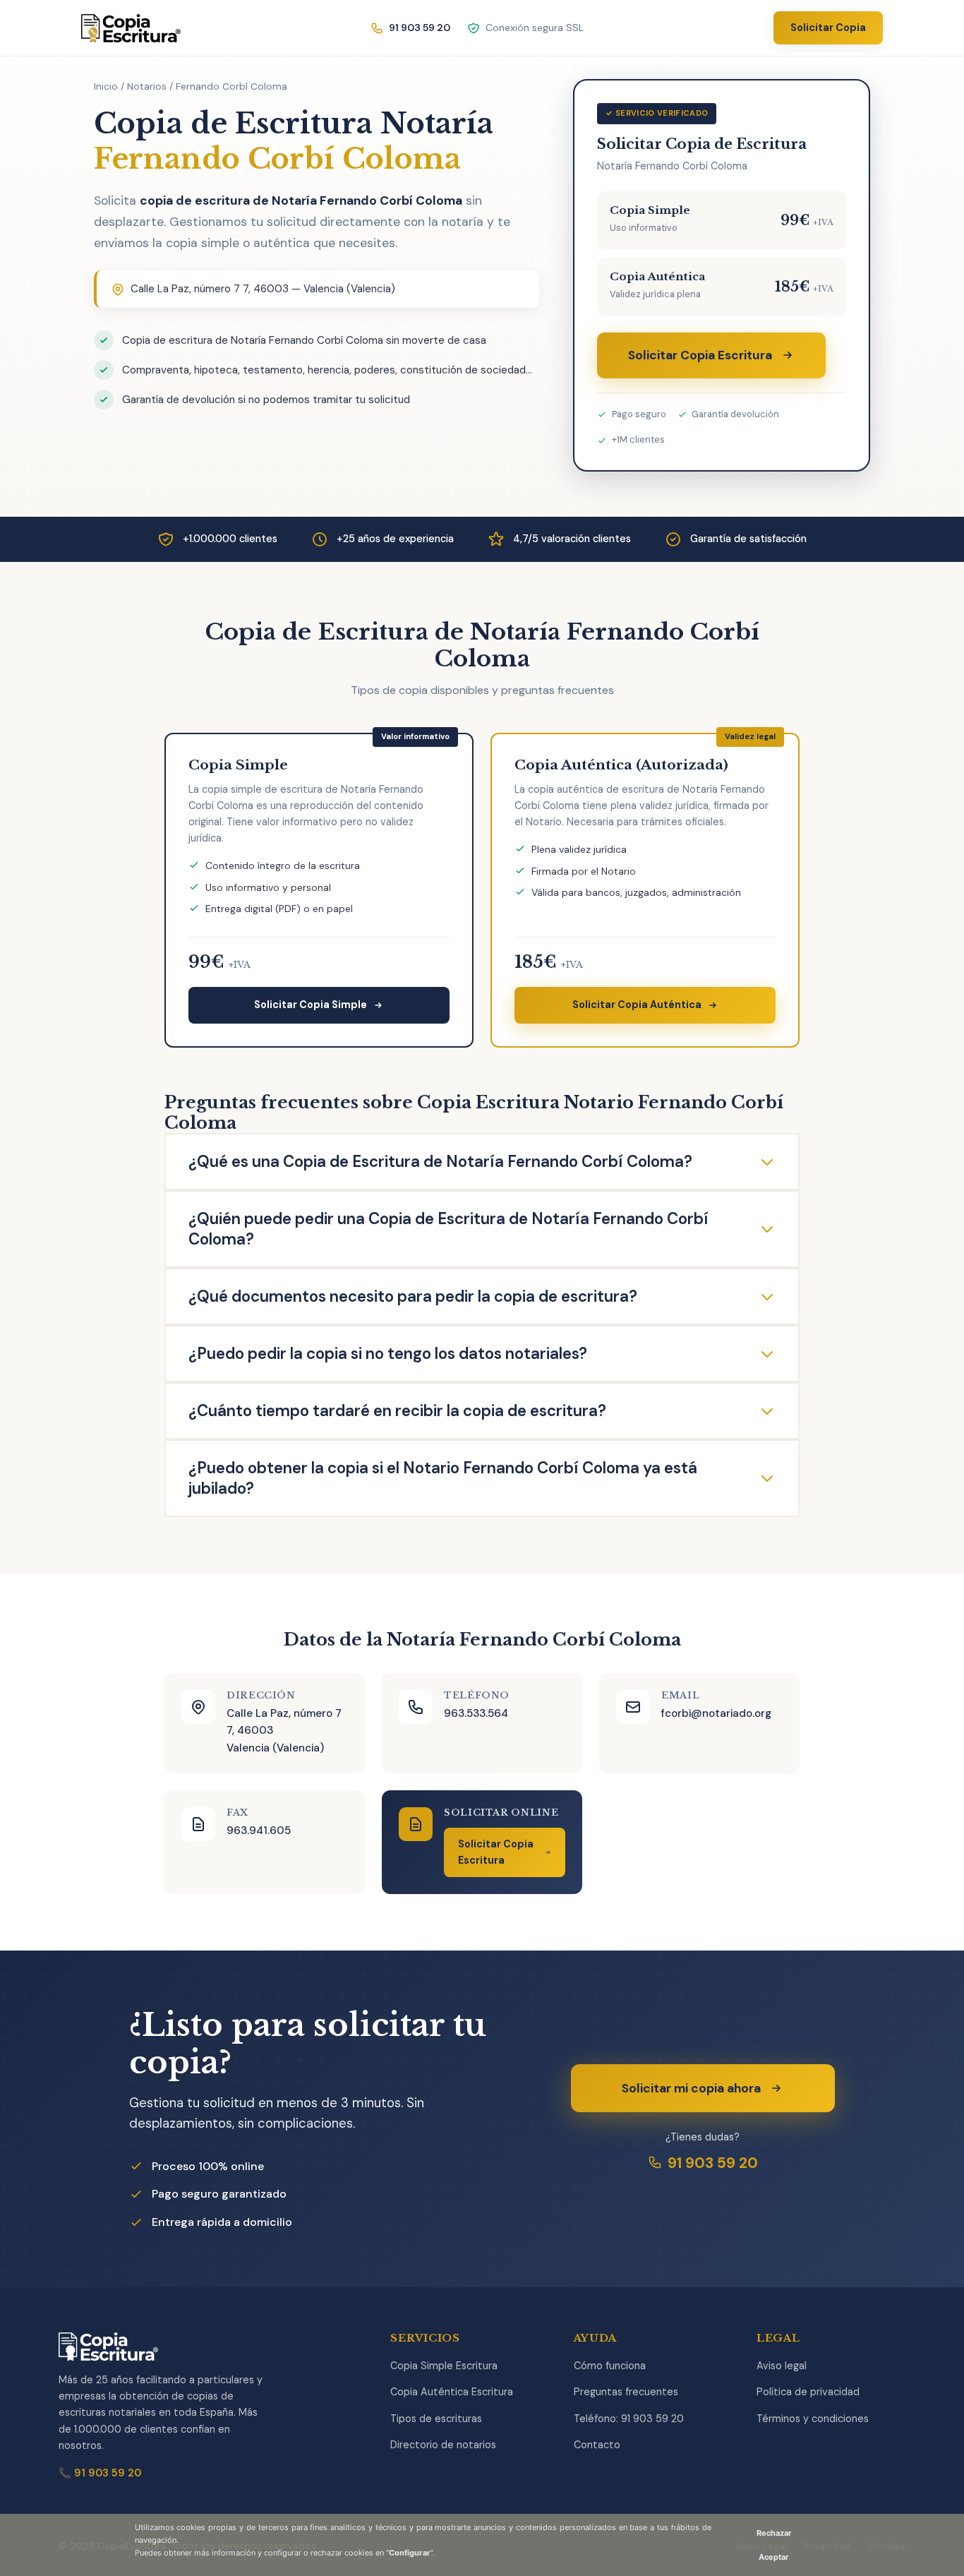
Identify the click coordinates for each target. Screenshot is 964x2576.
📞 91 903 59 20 (100, 2473)
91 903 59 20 (713, 2163)
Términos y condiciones (813, 2419)
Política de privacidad (808, 2392)
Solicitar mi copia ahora (691, 2088)
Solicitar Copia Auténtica (637, 1005)
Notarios (147, 86)
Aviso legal (782, 2366)
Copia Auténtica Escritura (452, 2392)
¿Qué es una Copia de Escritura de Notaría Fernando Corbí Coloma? (440, 1162)
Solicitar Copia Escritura (700, 355)
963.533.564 (476, 1713)
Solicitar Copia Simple (311, 1005)
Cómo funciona (610, 2366)
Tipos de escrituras (436, 2419)
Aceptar (774, 2557)
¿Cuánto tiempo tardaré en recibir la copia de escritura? (397, 1411)
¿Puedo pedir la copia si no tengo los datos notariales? (388, 1354)
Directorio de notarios (443, 2445)
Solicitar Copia (828, 28)
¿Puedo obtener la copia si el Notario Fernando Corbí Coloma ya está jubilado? (443, 1478)
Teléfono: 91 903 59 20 (629, 2419)
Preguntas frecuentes (626, 2392)
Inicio (106, 86)
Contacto (597, 2445)
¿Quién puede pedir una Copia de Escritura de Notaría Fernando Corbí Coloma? (448, 1229)
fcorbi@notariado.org (716, 1713)
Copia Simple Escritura (444, 2366)
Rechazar (774, 2533)
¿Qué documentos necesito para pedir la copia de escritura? (413, 1296)
